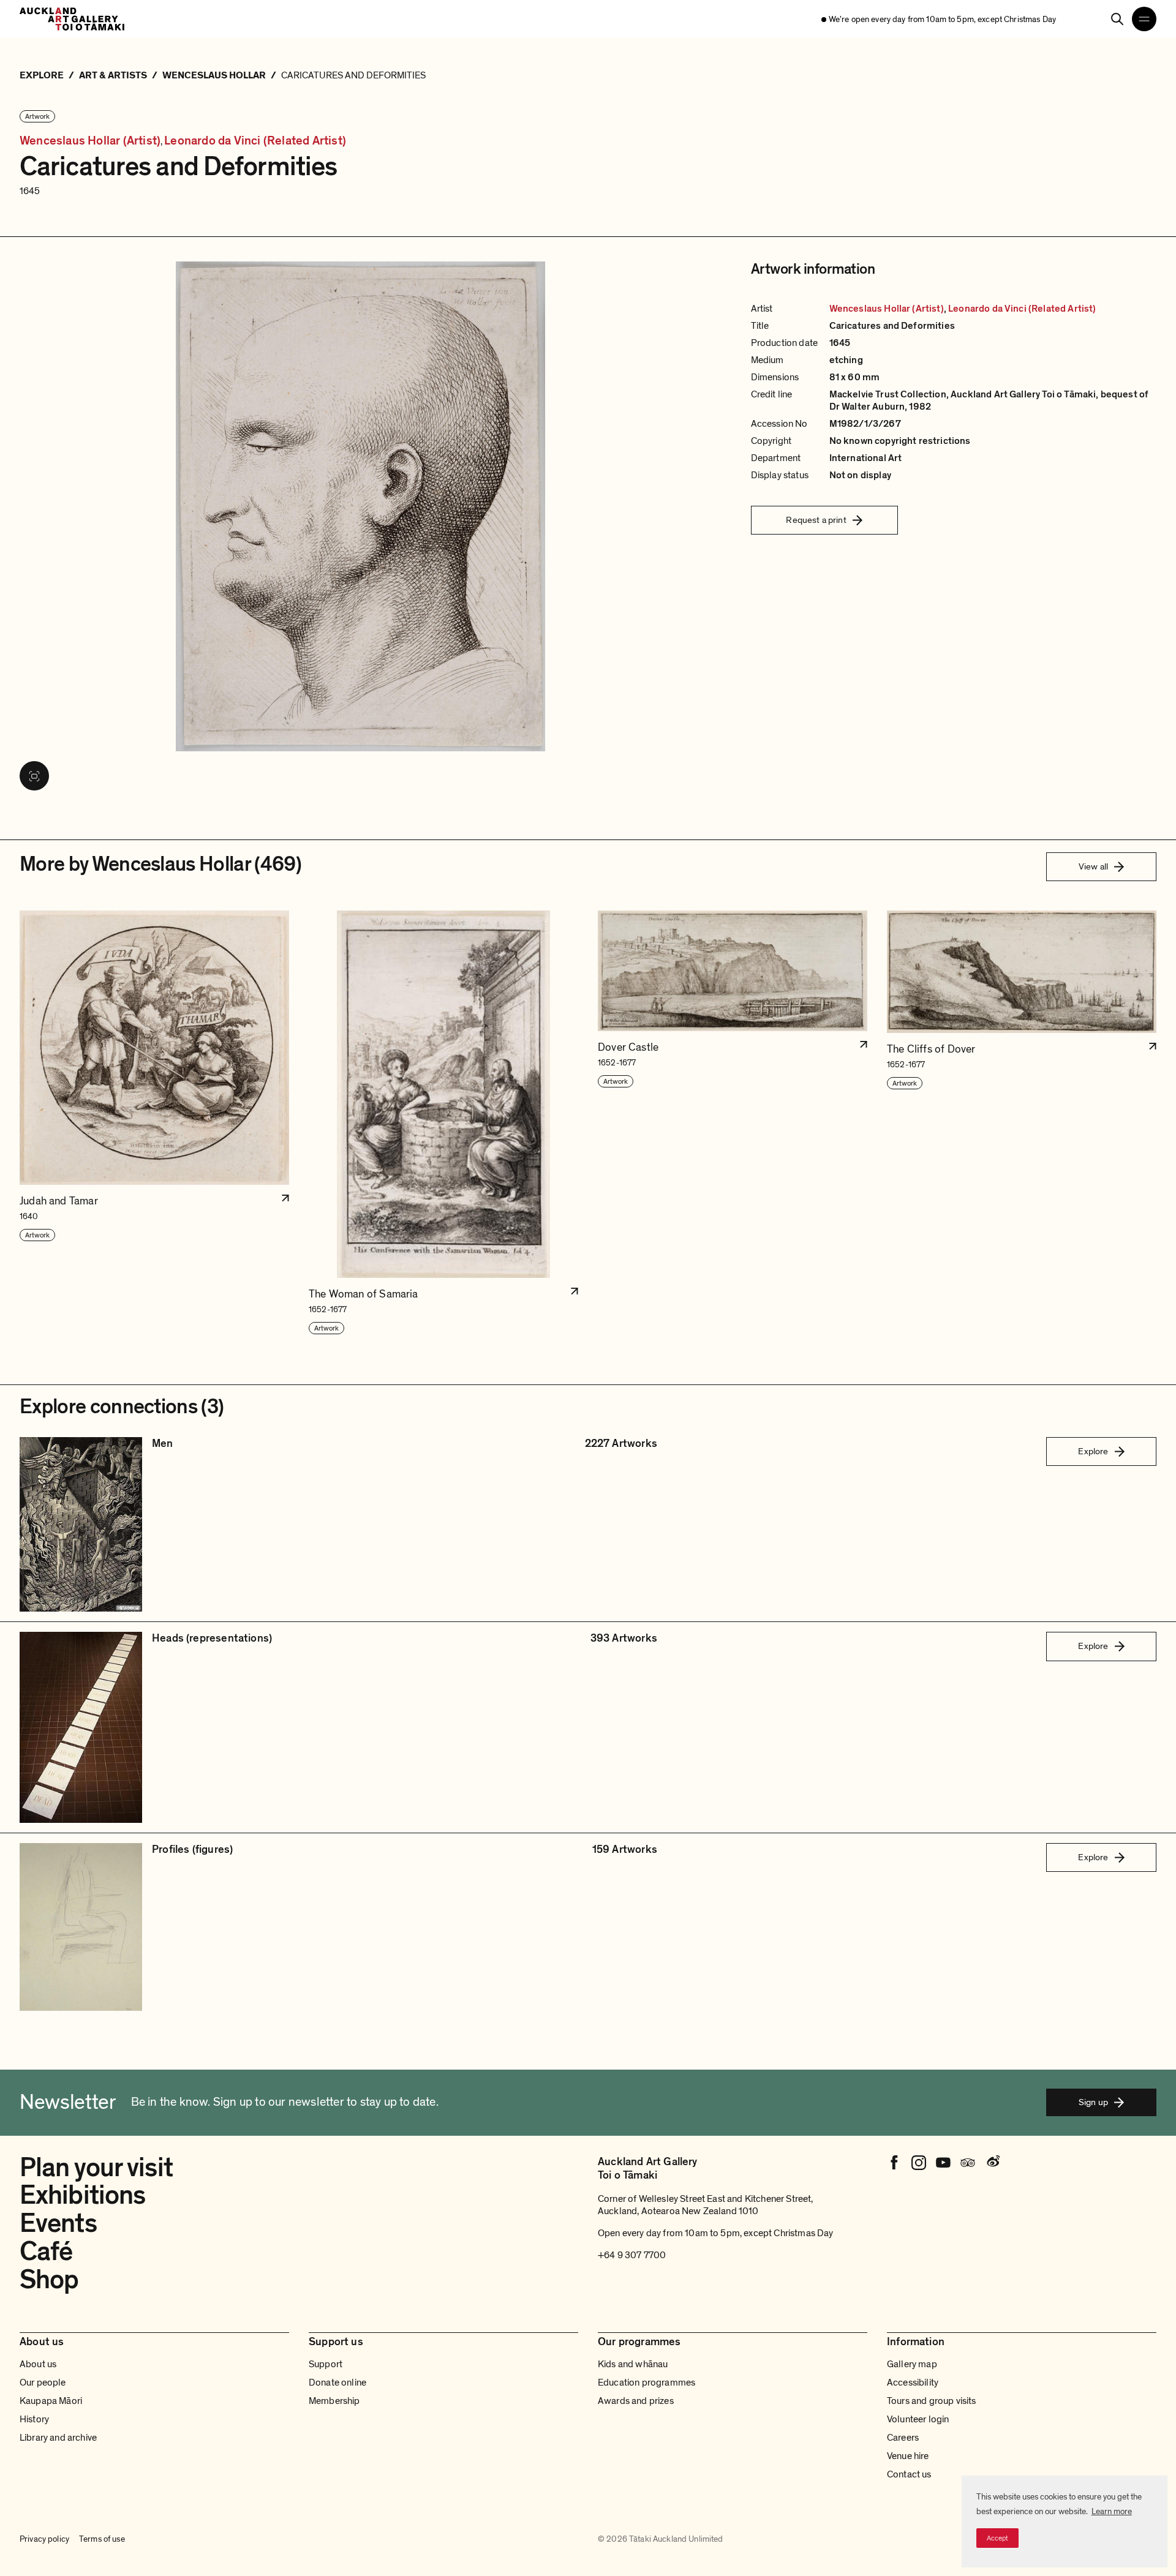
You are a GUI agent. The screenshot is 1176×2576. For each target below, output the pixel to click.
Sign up (1093, 2102)
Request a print (816, 520)
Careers (903, 2438)
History (34, 2419)
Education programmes (646, 2383)
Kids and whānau (633, 2364)
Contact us (909, 2474)
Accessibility (913, 2383)
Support (326, 2364)
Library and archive (58, 2438)
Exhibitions (82, 2195)
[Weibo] (992, 2163)
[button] (154, 1123)
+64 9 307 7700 (632, 2255)
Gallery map (912, 2364)
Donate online (337, 2383)
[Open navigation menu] (1144, 19)
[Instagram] (919, 2163)
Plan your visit (96, 2168)
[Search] (1117, 19)
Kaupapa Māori (51, 2401)
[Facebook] (894, 2163)
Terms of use (102, 2539)
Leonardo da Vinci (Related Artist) (255, 141)
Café (46, 2251)
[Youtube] (943, 2163)
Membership (334, 2401)
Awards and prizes (636, 2401)
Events (58, 2223)
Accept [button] (997, 2538)
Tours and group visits (932, 2401)
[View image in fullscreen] (34, 776)
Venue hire (908, 2456)
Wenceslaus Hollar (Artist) (90, 141)
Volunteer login (918, 2419)
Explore (1093, 1451)
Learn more (1112, 2511)
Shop (49, 2280)
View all (1093, 866)
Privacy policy (44, 2539)
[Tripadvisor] (968, 2163)
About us (38, 2364)
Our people (43, 2383)
